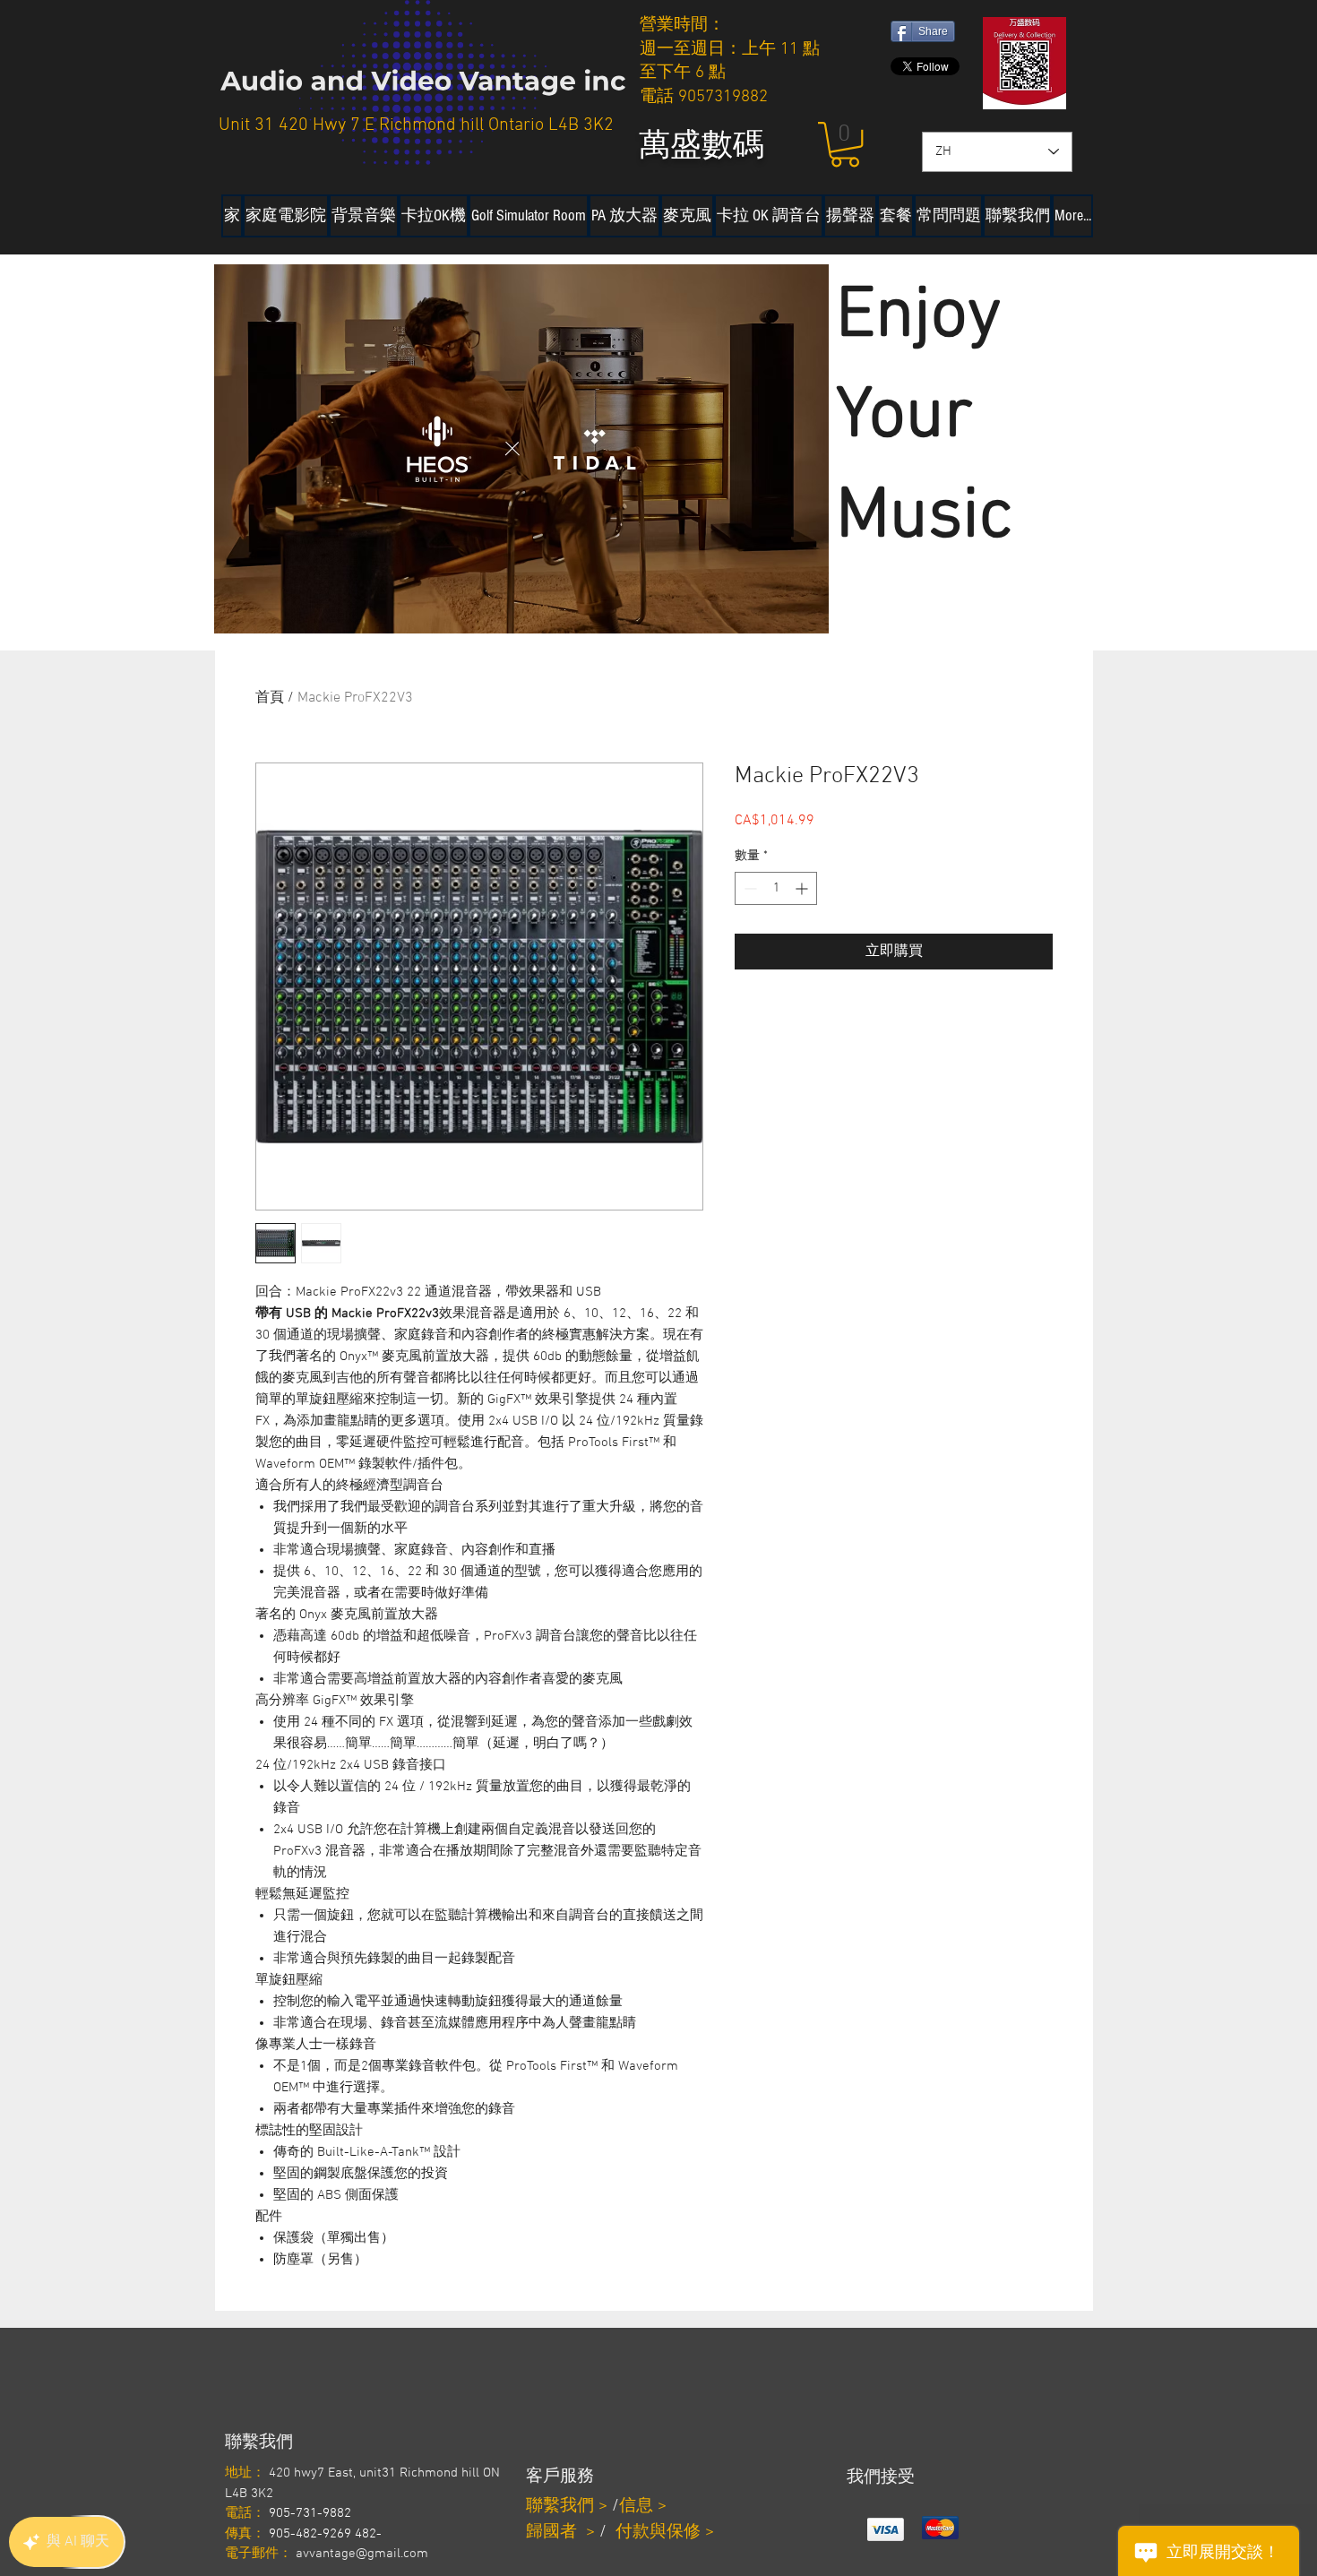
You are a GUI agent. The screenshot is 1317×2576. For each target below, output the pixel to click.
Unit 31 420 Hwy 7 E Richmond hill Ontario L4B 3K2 (416, 125)
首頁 (270, 698)
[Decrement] (749, 888)
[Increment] (803, 888)
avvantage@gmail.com (362, 2554)
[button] (845, 144)
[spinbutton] (776, 888)
